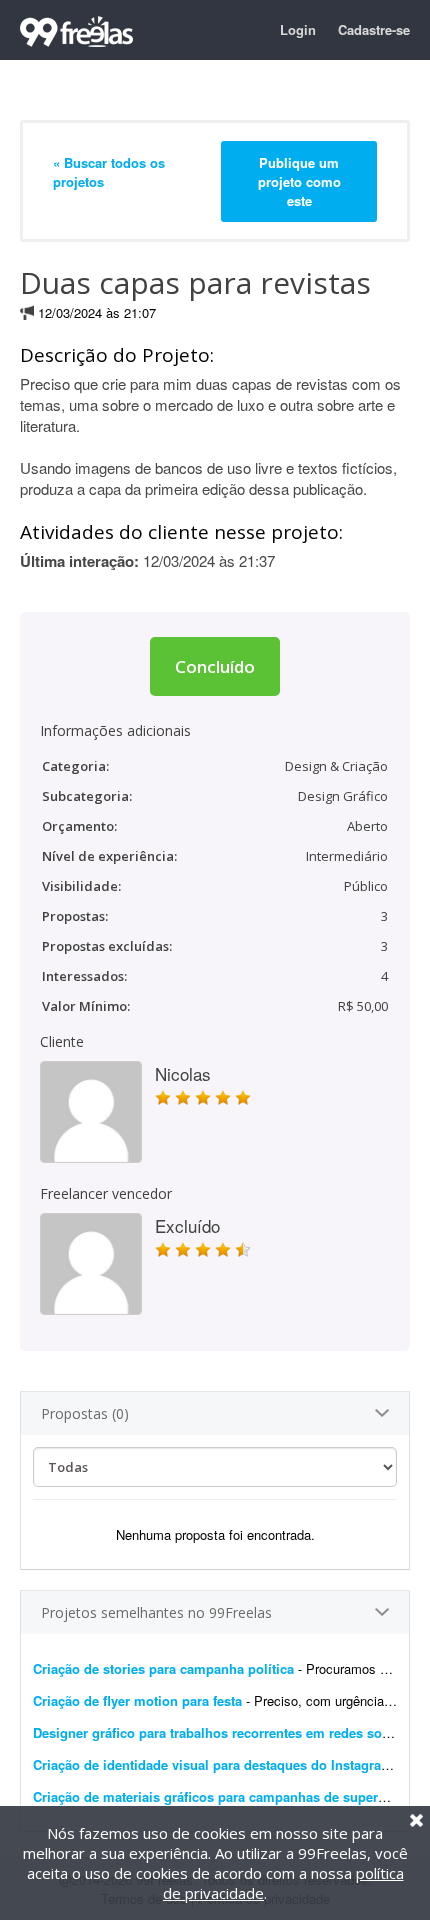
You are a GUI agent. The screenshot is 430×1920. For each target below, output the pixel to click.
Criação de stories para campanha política (163, 1668)
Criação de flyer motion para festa (137, 1700)
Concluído (215, 666)
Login (298, 29)
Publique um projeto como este (299, 181)
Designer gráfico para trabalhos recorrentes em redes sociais (222, 1732)
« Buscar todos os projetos (109, 172)
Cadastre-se (374, 29)
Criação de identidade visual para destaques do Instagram (213, 1764)
